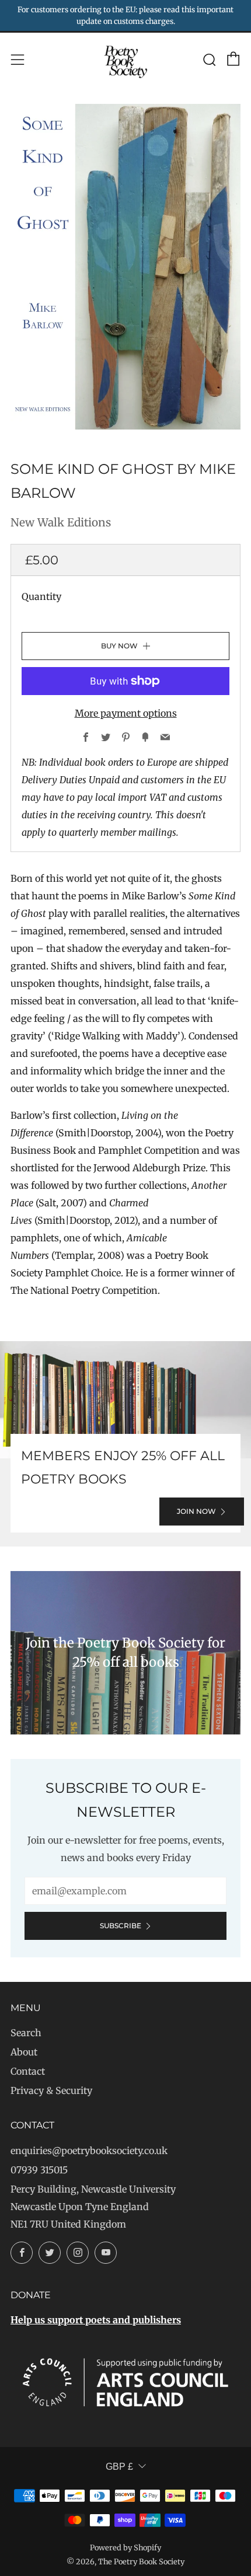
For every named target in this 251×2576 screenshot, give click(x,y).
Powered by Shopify (125, 2547)
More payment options (126, 713)
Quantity (41, 596)
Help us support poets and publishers (96, 2320)
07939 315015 (39, 2170)
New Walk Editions (61, 522)
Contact (28, 2071)
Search (26, 2033)
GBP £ (119, 2467)
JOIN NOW (196, 1511)
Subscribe (121, 1926)
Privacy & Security (51, 2090)
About (24, 2052)
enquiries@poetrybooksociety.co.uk (89, 2151)
